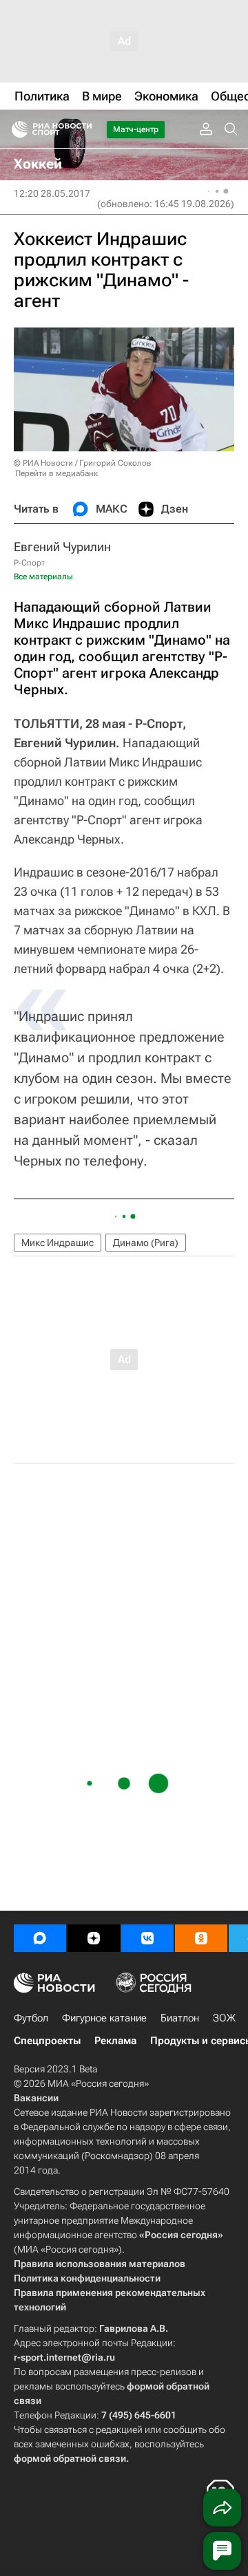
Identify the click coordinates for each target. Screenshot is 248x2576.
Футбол (31, 2018)
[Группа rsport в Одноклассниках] (201, 1938)
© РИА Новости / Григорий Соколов (83, 463)
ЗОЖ (224, 2018)
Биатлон (180, 2018)
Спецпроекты (47, 2041)
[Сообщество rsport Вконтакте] (147, 1938)
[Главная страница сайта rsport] (83, 129)
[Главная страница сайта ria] (15, 129)
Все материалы (43, 577)
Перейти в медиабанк (56, 473)
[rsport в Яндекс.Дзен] (94, 1938)
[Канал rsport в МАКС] (40, 1938)
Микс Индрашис (58, 1243)
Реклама (115, 2041)
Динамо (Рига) (146, 1243)
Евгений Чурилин (62, 547)
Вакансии (36, 2098)
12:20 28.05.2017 (52, 193)
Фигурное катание (104, 2018)
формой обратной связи (70, 2458)
